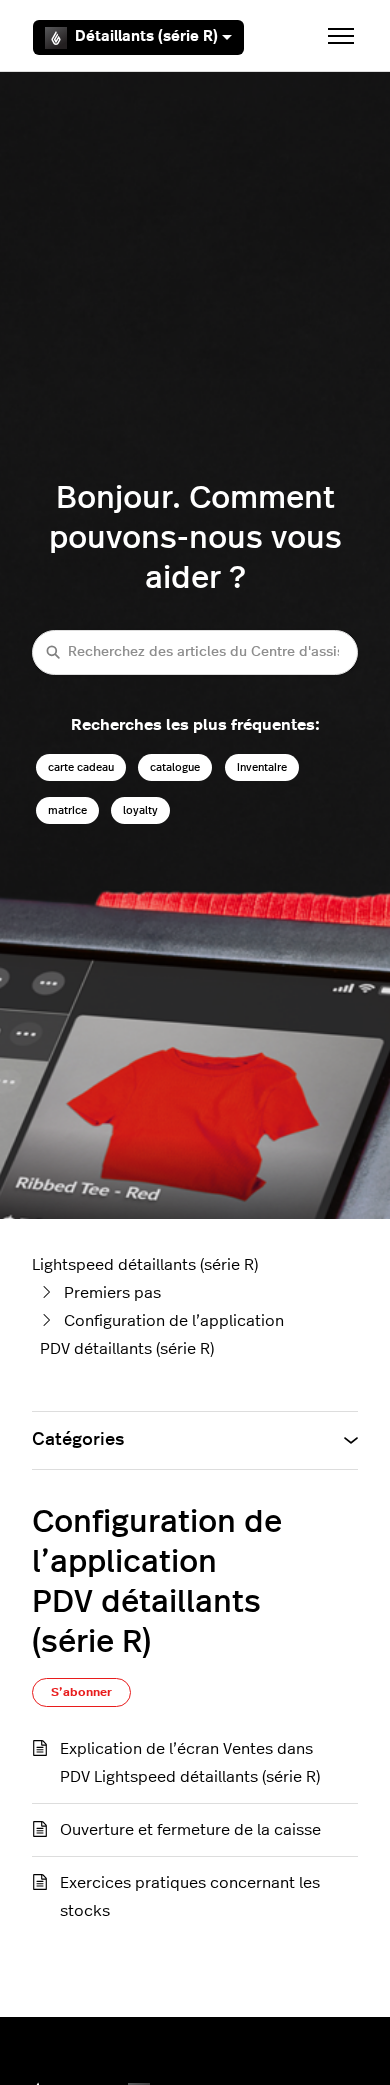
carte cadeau (81, 767)
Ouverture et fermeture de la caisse (190, 1830)
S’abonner (81, 1692)
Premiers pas (112, 1293)
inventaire (262, 767)
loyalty (140, 810)
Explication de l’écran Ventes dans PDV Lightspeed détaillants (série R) (190, 1763)
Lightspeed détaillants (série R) (145, 1265)
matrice (67, 810)
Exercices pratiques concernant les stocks (190, 1897)
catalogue (175, 767)
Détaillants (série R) (146, 36)
